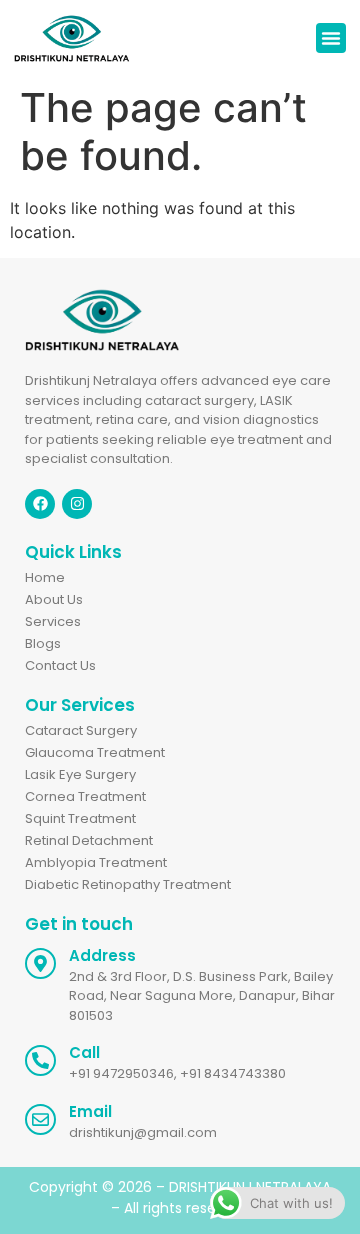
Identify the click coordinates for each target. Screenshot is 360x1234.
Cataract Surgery (81, 730)
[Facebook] (40, 504)
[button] (331, 38)
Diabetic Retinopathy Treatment (128, 884)
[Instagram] (77, 504)
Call (84, 1052)
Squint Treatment (80, 818)
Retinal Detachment (89, 840)
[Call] (40, 1060)
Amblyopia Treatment (96, 862)
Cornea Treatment (85, 796)
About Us (54, 599)
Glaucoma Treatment (95, 752)
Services (53, 621)
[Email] (40, 1119)
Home (45, 577)
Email (90, 1111)
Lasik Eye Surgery (80, 774)
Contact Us (60, 665)
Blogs (43, 643)
